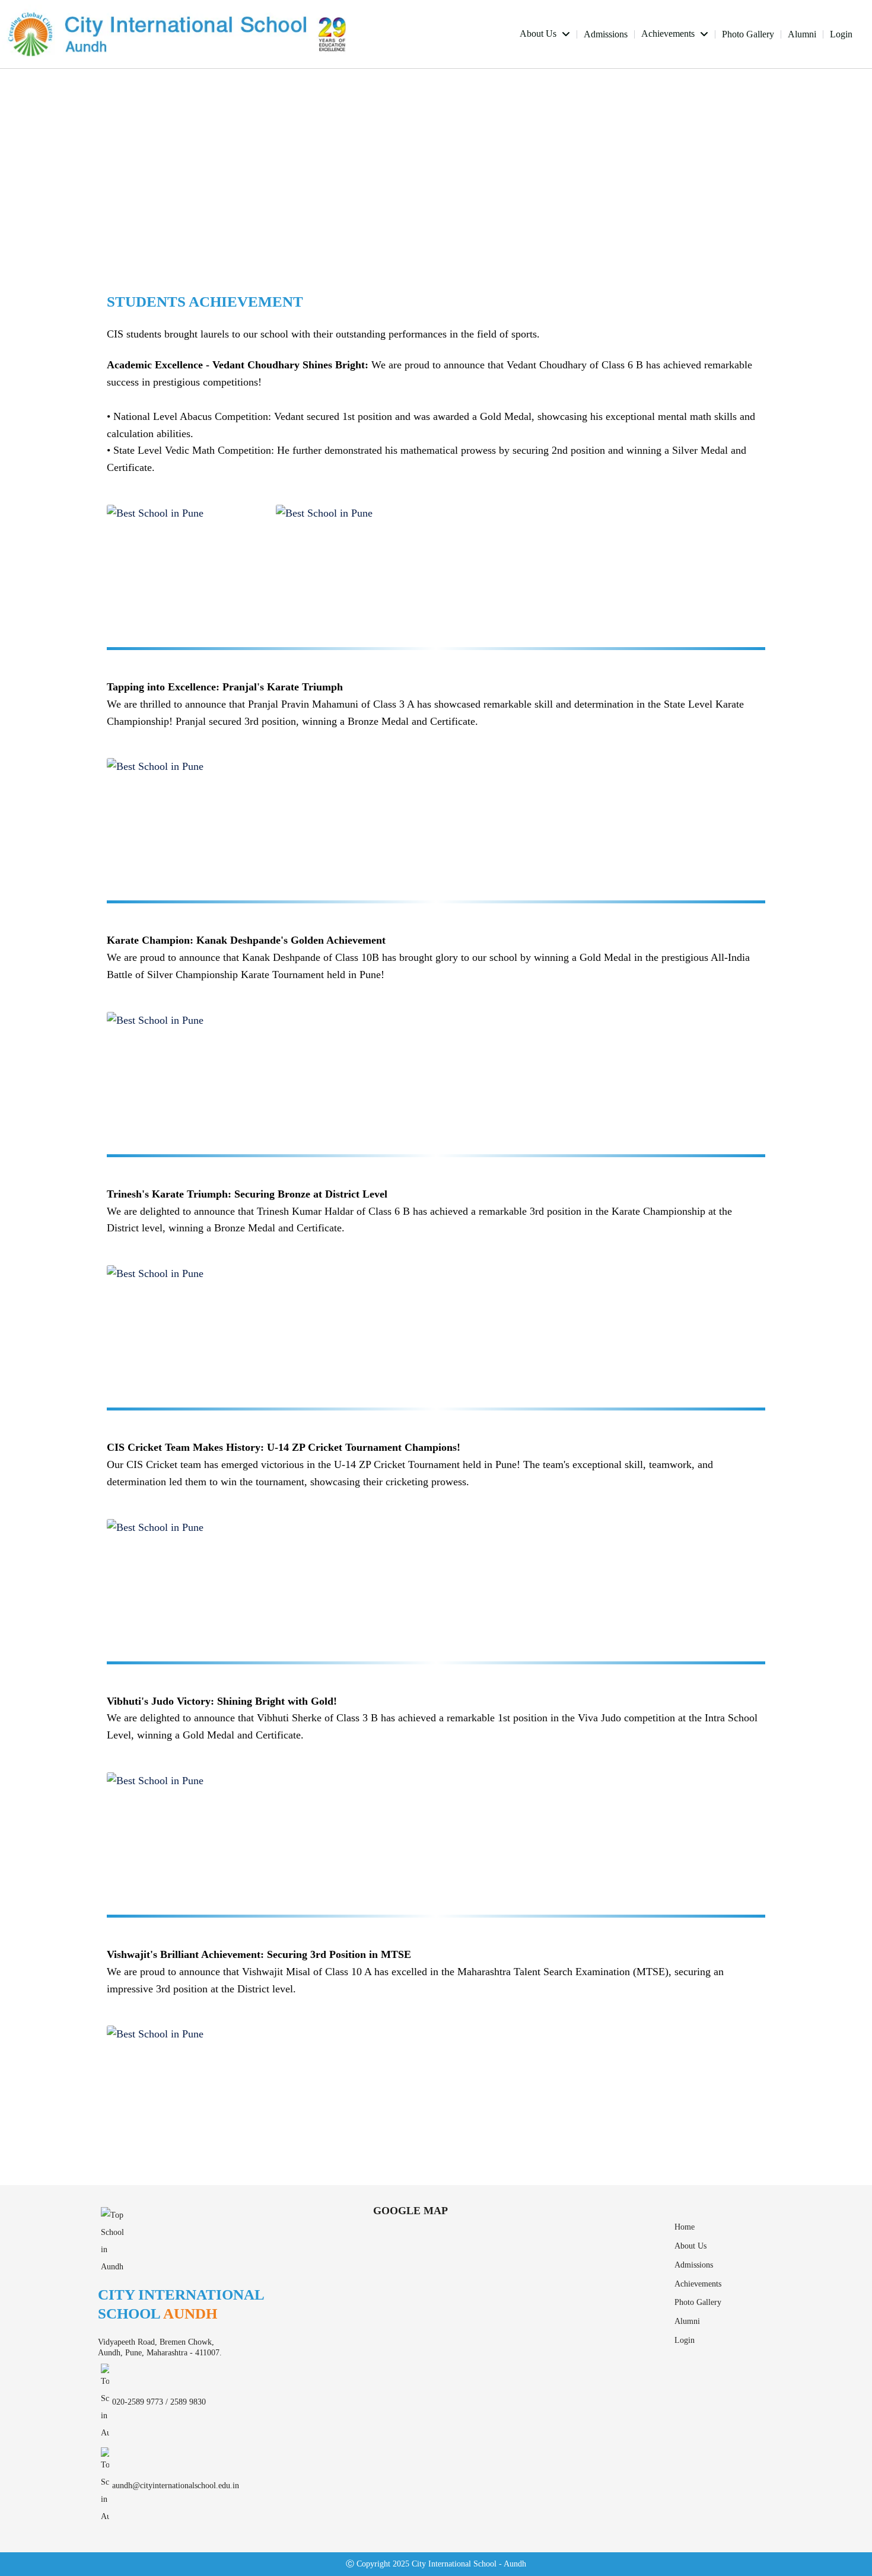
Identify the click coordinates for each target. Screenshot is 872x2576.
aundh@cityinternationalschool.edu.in (176, 2486)
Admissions (606, 34)
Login (841, 34)
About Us (539, 34)
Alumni (802, 34)
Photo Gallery (748, 34)
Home (685, 2227)
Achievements (669, 34)
